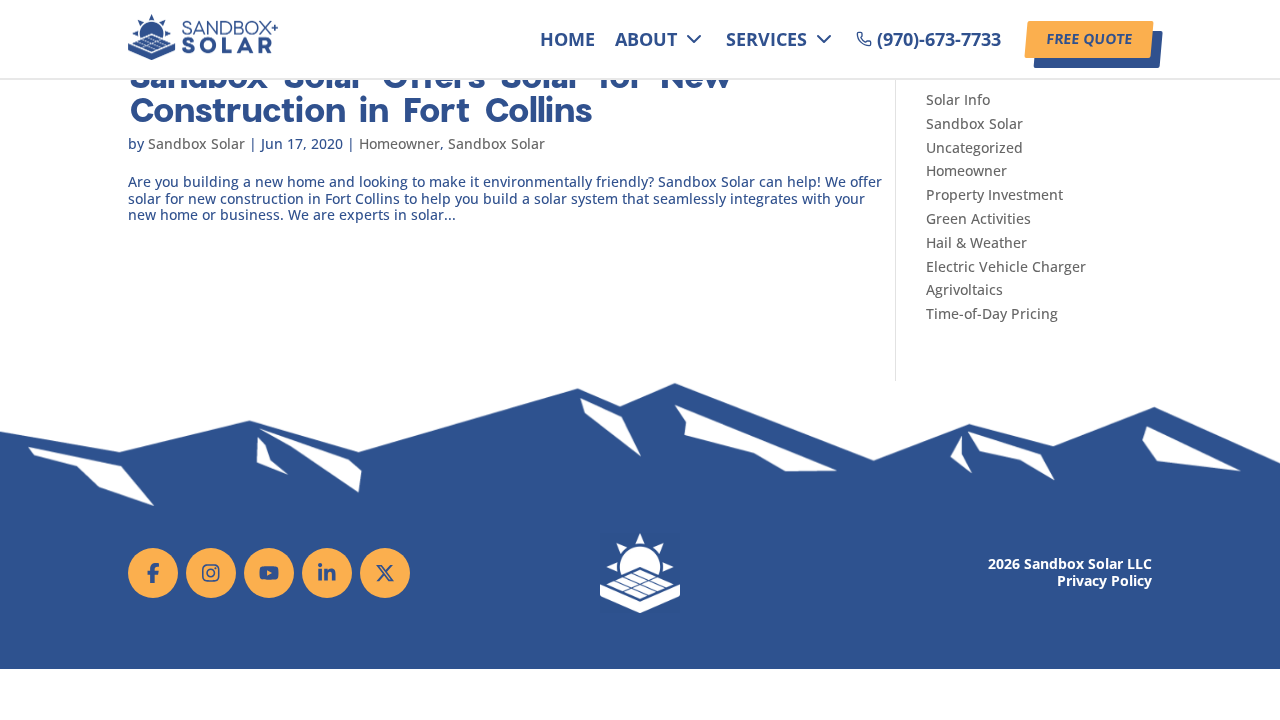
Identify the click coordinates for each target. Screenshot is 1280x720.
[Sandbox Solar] (203, 54)
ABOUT (646, 39)
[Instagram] (211, 573)
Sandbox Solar (196, 143)
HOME (567, 39)
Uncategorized (974, 147)
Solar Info (958, 99)
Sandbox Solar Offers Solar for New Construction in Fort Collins (431, 91)
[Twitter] (385, 573)
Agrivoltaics (964, 289)
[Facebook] (153, 573)
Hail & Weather (976, 242)
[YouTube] (269, 573)
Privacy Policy (1104, 581)
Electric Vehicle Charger (1006, 266)
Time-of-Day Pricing (992, 313)
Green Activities (978, 218)
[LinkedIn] (327, 573)
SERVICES (766, 39)
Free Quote (1089, 38)
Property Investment (994, 194)
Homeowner (399, 143)
